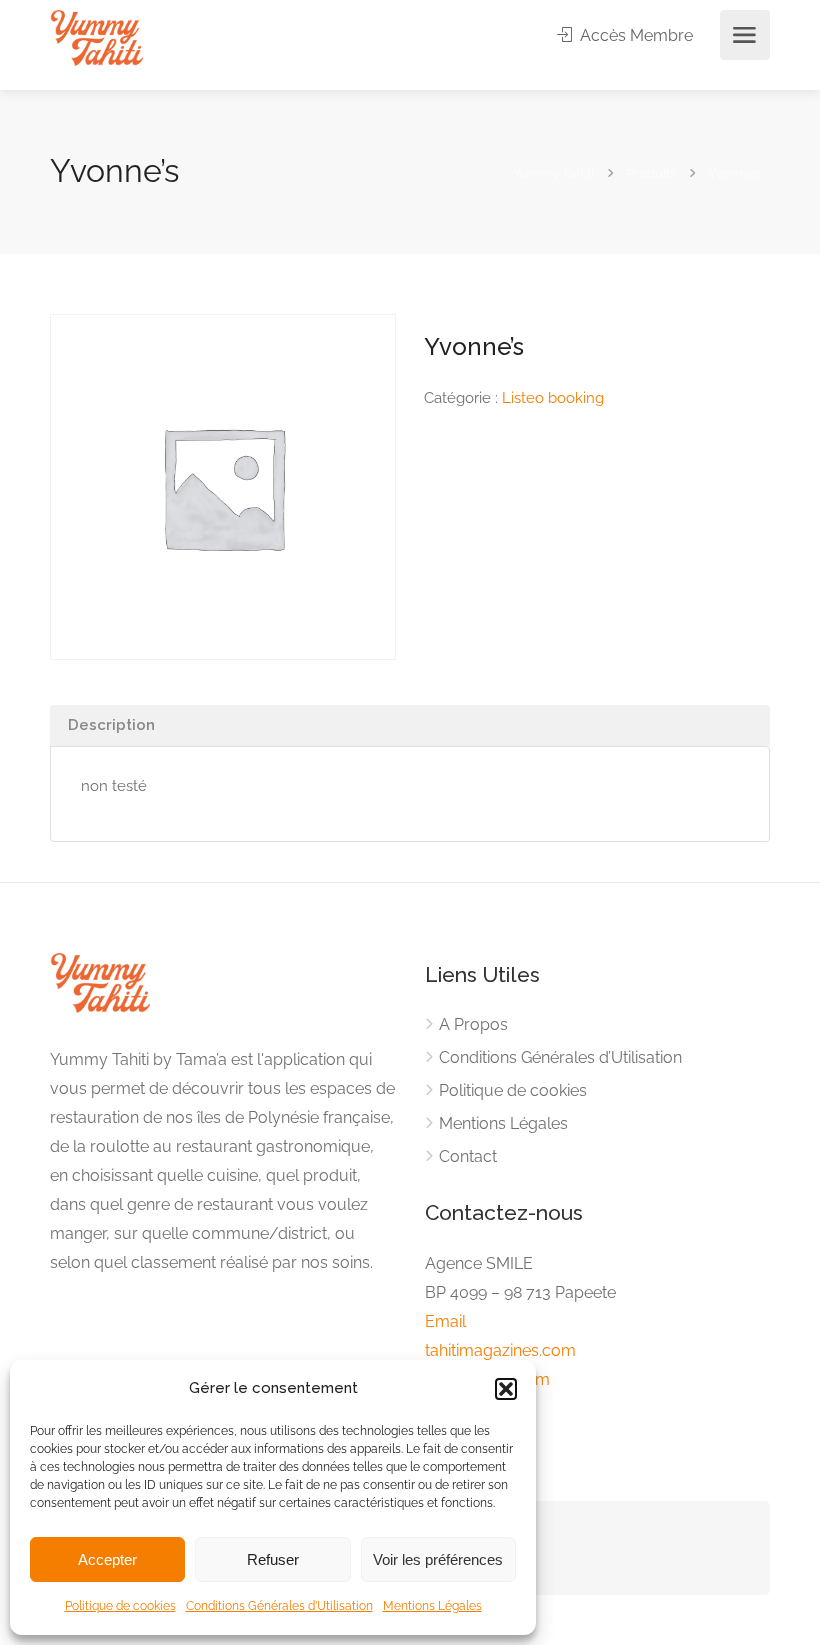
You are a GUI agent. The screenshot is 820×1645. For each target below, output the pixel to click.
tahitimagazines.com (500, 1350)
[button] (506, 1389)
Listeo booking (553, 398)
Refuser (273, 1559)
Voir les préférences (438, 1559)
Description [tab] (111, 725)
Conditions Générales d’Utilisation (279, 1606)
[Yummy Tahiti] (96, 36)
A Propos (473, 1024)
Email (445, 1321)
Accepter (107, 1559)
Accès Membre (634, 35)
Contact (468, 1156)
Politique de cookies (120, 1606)
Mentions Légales (432, 1606)
